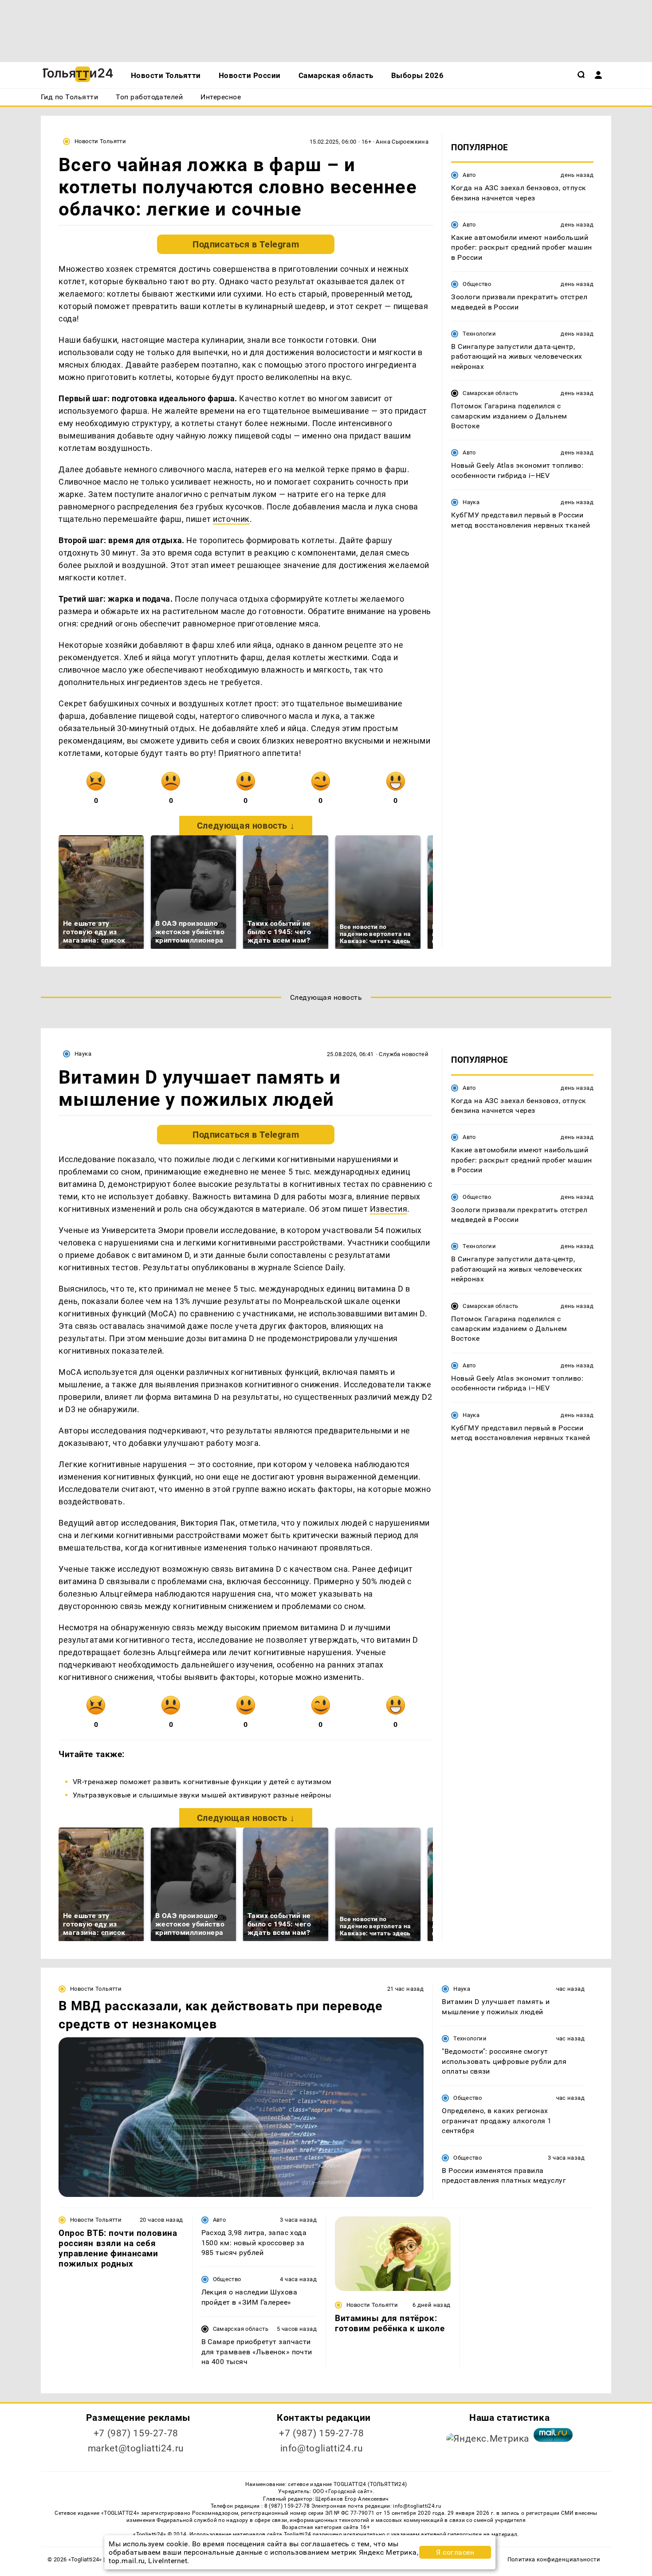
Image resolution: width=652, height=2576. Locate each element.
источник (231, 519)
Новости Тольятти (100, 141)
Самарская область (491, 393)
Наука (471, 502)
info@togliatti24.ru (322, 2448)
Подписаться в (246, 244)
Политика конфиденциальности (554, 2559)
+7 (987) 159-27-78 (136, 2433)
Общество (477, 284)
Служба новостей (404, 1054)
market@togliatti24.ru (136, 2448)
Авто (469, 175)
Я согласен (455, 2552)
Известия (389, 1209)
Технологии (479, 334)
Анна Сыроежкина (402, 142)
